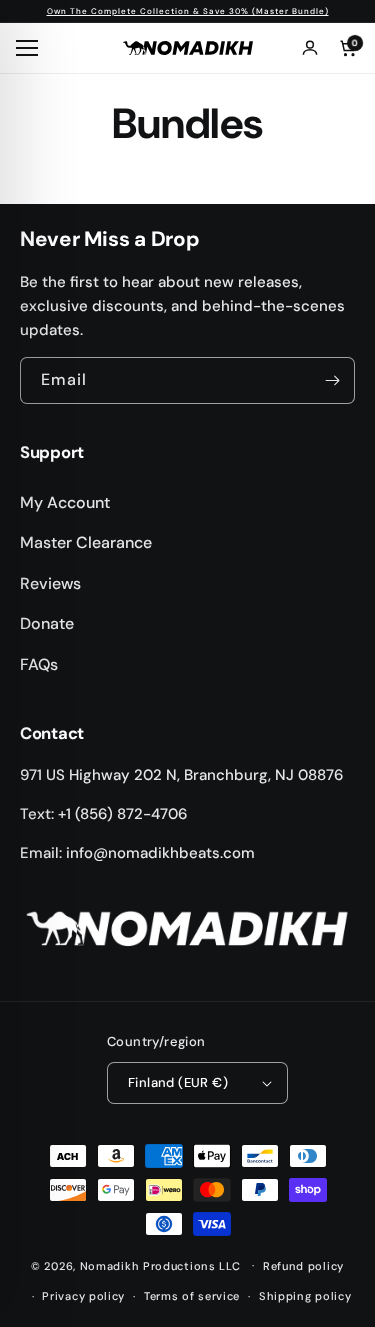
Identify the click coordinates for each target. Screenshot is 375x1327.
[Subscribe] (332, 380)
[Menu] (30, 48)
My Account (65, 502)
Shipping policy (305, 1296)
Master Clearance (86, 542)
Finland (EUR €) (178, 1082)
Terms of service (192, 1296)
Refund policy (303, 1266)
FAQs (39, 664)
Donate (47, 623)
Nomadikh (110, 1265)
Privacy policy (83, 1296)
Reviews (50, 583)
